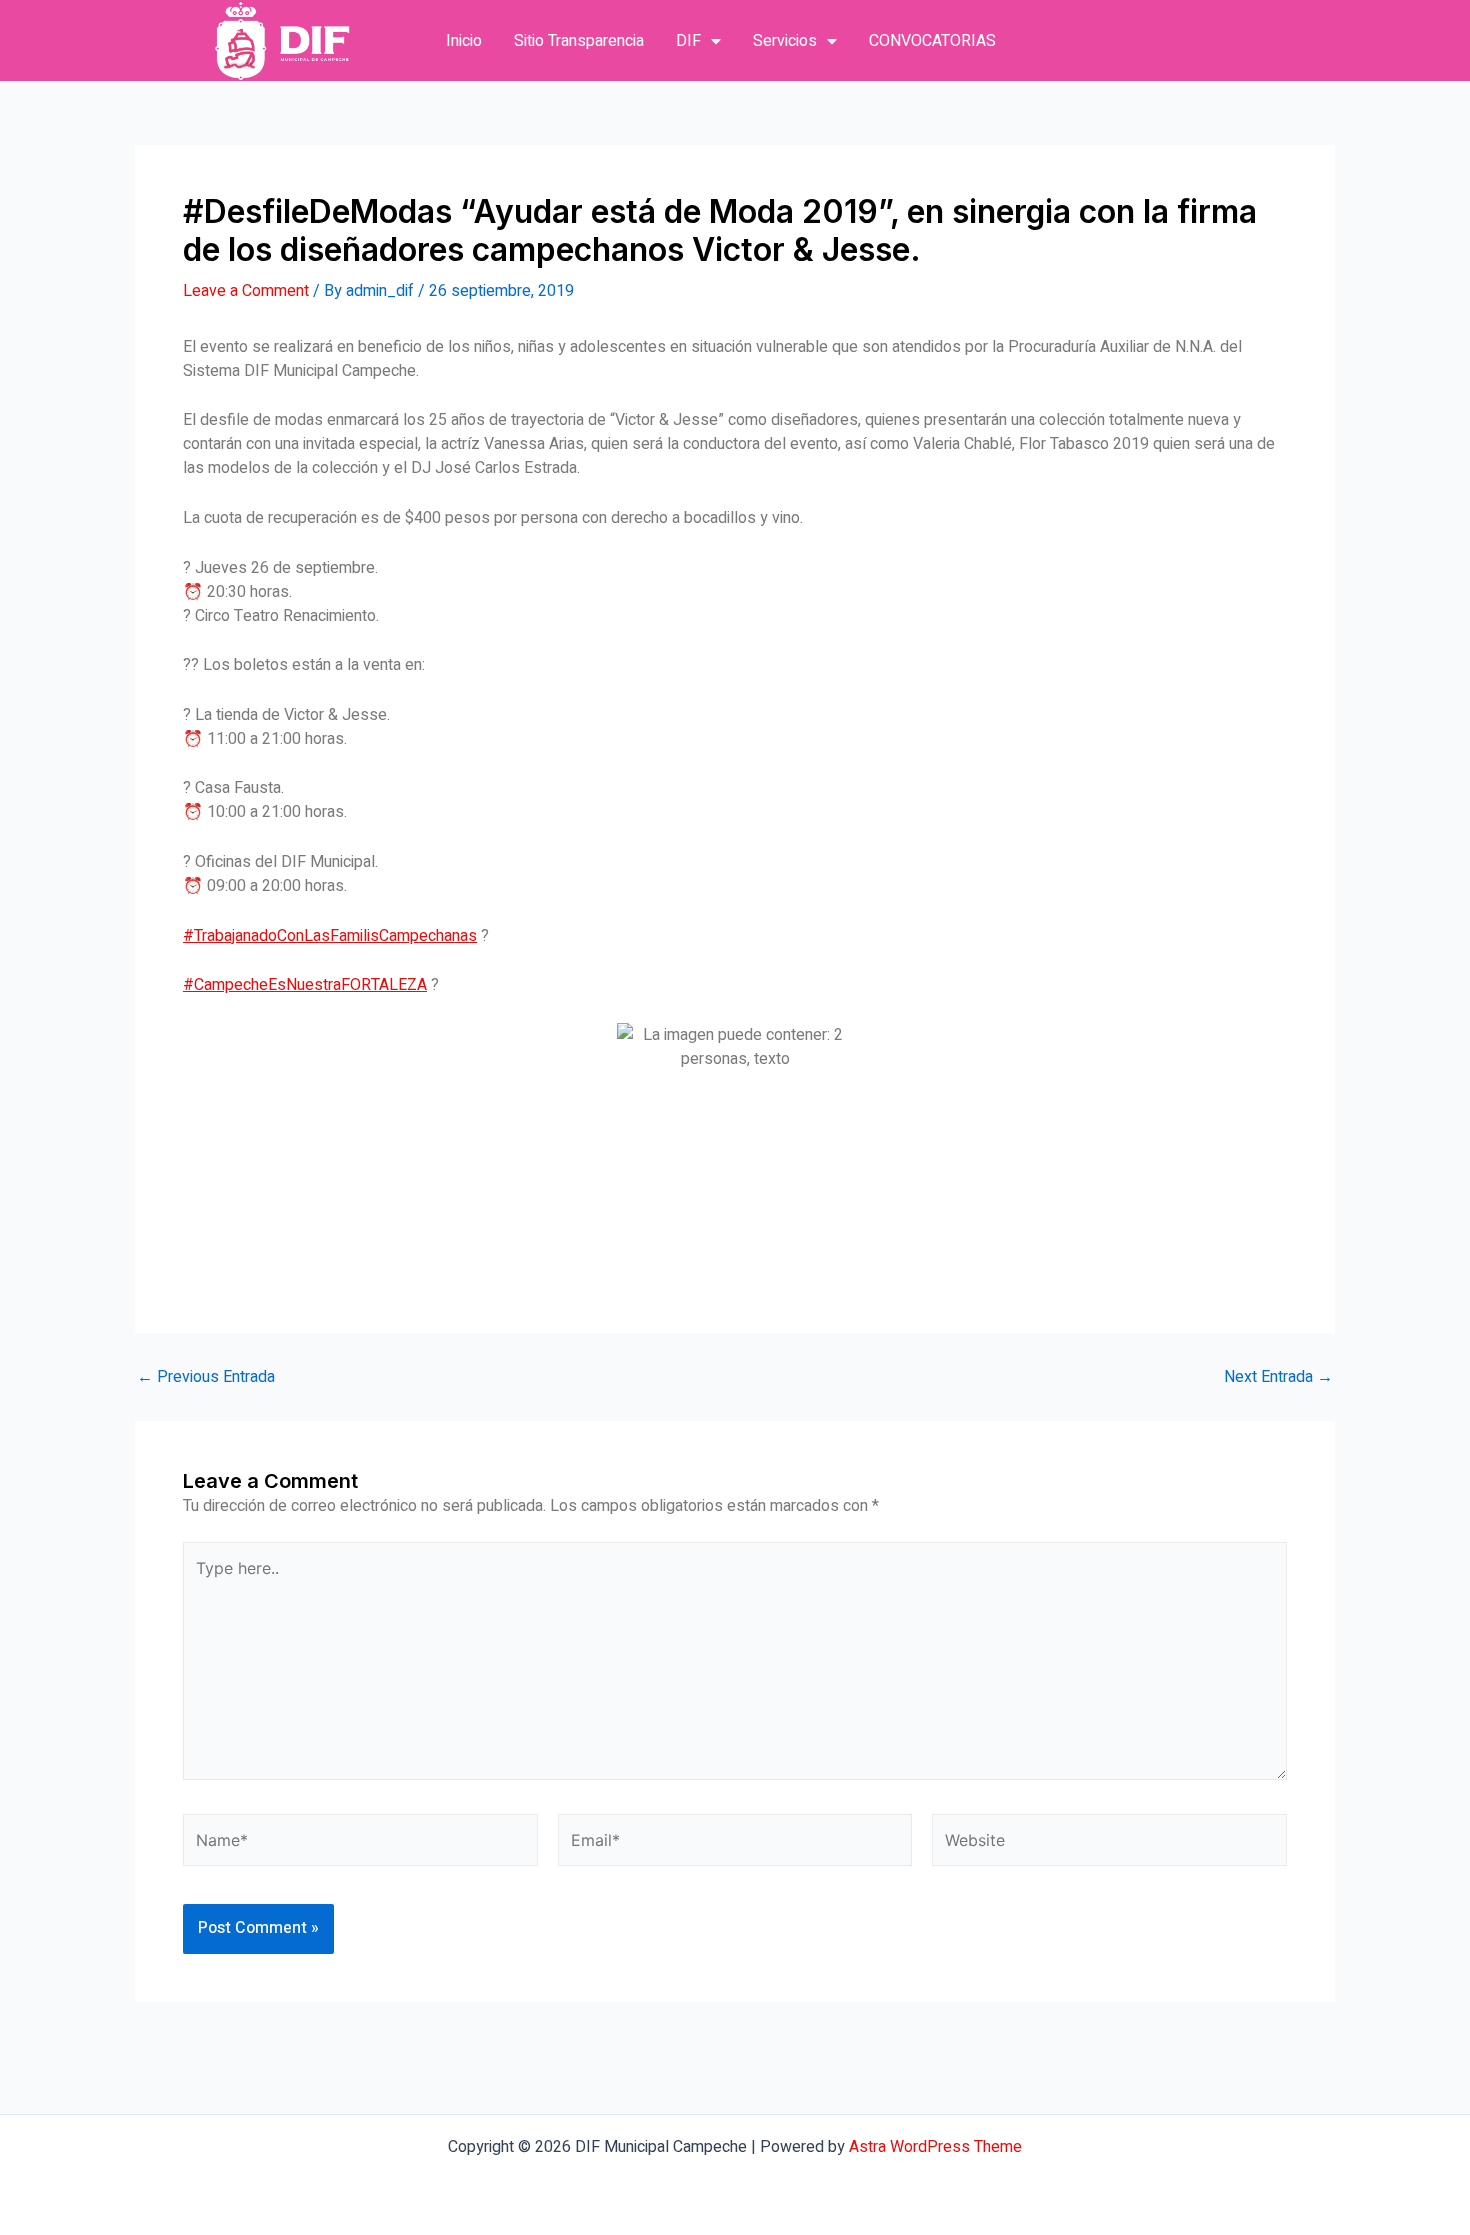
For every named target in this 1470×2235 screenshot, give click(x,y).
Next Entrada (1278, 1377)
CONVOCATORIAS (932, 41)
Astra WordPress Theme (935, 2147)
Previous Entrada (206, 1377)
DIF (688, 41)
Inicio (464, 41)
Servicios (785, 41)
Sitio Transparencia (579, 41)
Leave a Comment (246, 291)
